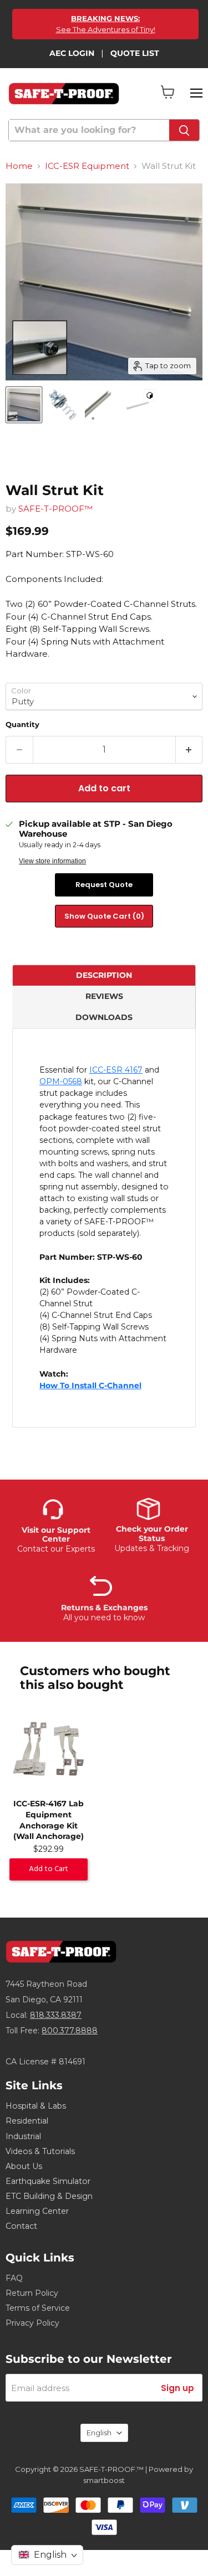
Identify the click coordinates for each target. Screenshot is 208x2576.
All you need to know (104, 1617)
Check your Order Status (152, 1533)
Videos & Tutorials (40, 2151)
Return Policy (32, 2293)
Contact (21, 2226)
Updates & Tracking (152, 1548)
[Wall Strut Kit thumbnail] (24, 405)
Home (19, 166)
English (99, 2433)
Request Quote (104, 885)
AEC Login (72, 53)
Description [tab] (104, 975)
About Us (24, 2166)
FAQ (14, 2278)
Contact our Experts (56, 1549)
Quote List (135, 53)
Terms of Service (38, 2308)
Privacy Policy (32, 2323)
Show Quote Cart (104, 916)
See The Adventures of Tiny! (106, 24)
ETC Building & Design (49, 2196)
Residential (27, 2121)
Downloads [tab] (104, 1017)
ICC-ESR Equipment (87, 166)
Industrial (23, 2136)
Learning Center (37, 2211)
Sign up (177, 2388)
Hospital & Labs (36, 2106)
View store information (52, 861)
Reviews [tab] (104, 996)
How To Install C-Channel (90, 1385)
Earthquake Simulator (48, 2181)
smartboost (104, 2480)
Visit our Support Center (56, 1534)
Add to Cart (49, 1869)
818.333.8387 (56, 2015)
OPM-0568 (61, 1081)
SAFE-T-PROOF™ (55, 509)
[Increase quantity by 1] (189, 750)
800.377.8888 (70, 2031)
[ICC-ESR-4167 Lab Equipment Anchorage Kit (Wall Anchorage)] (49, 1750)
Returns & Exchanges (104, 1608)
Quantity (22, 724)
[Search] (184, 130)
